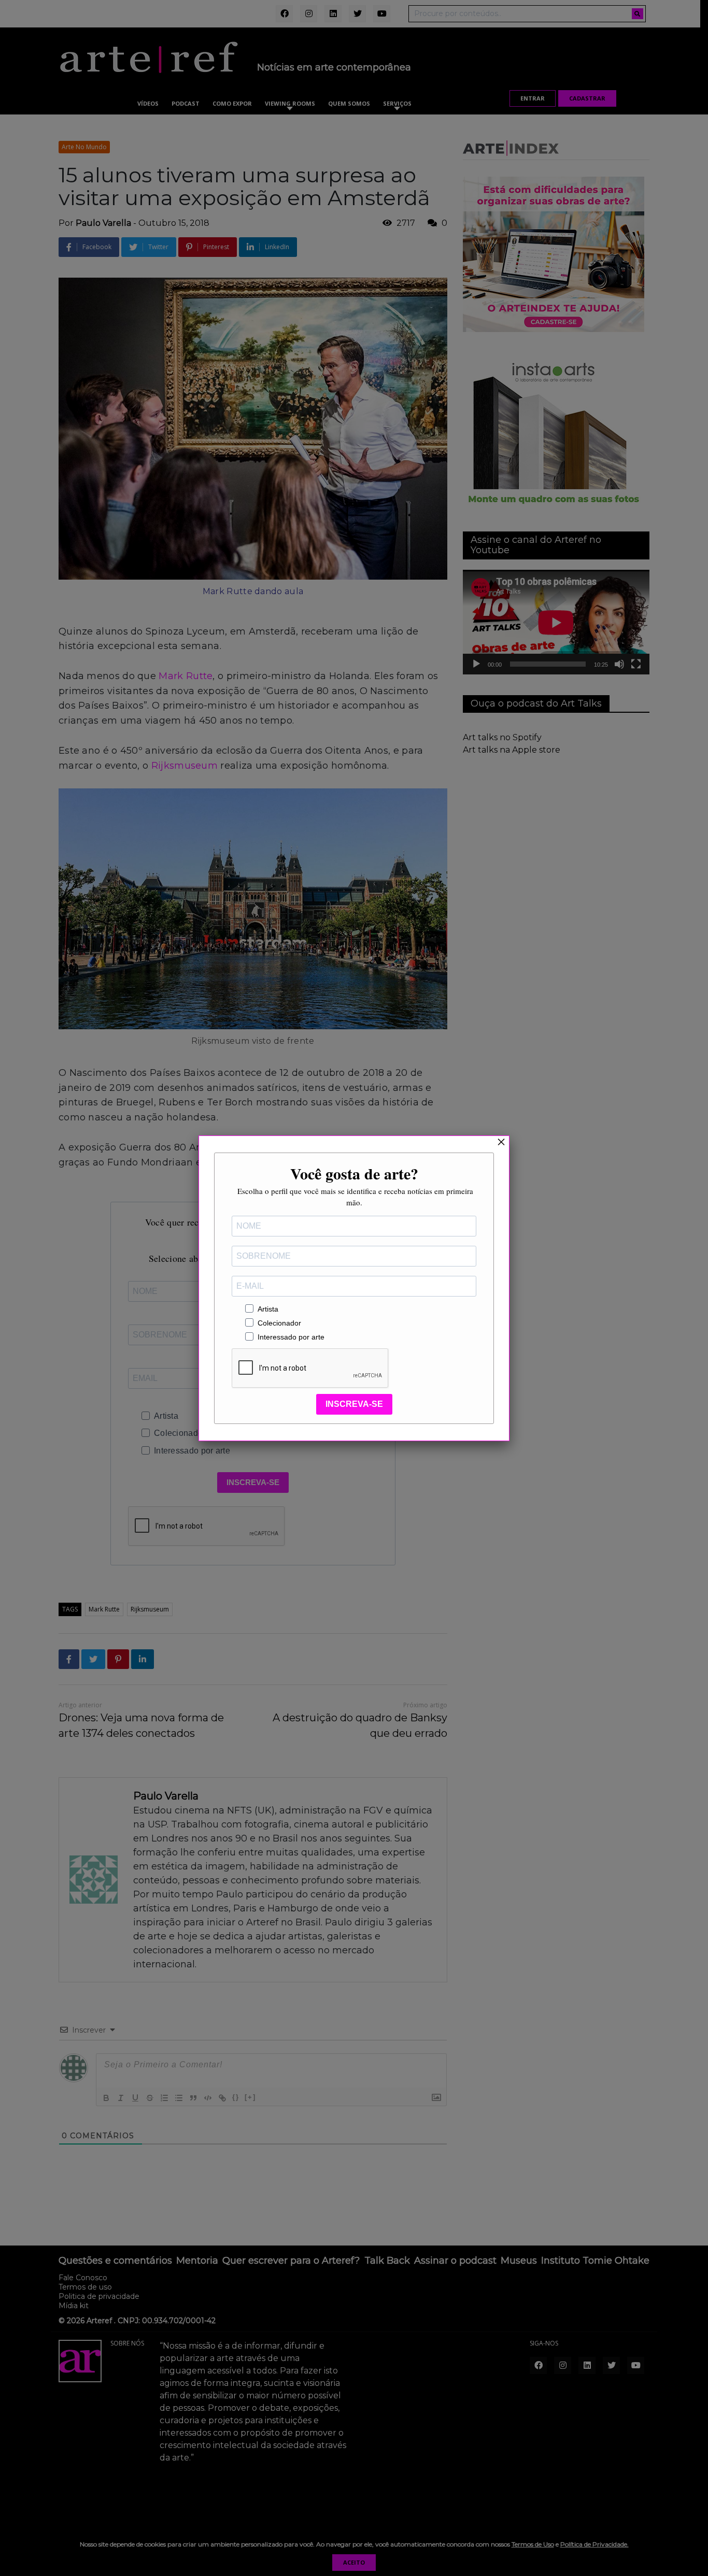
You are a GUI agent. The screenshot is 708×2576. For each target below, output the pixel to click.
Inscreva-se (354, 1404)
